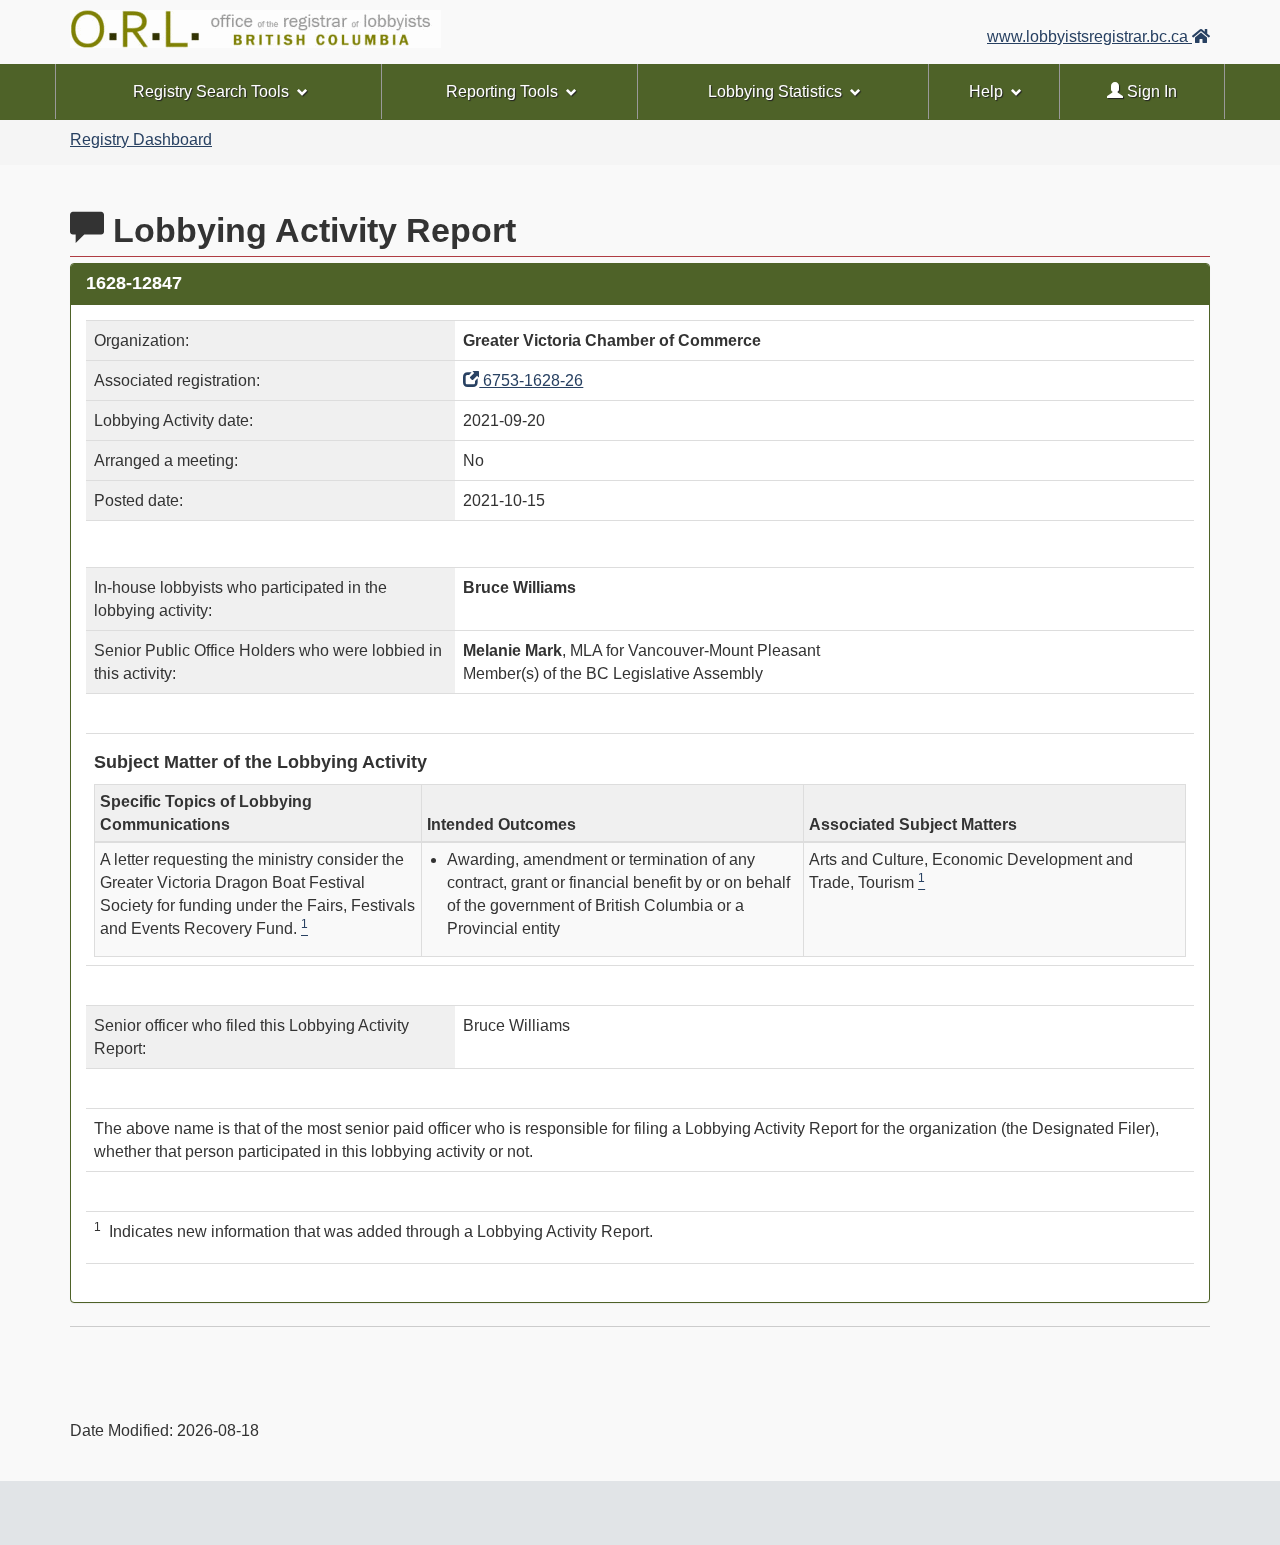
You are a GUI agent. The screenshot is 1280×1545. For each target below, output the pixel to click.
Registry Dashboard (141, 139)
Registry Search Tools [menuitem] (211, 91)
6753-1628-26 (531, 380)
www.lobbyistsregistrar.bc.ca (1089, 36)
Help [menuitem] (986, 91)
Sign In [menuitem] (1150, 91)
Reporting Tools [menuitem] (502, 91)
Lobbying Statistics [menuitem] (775, 91)
